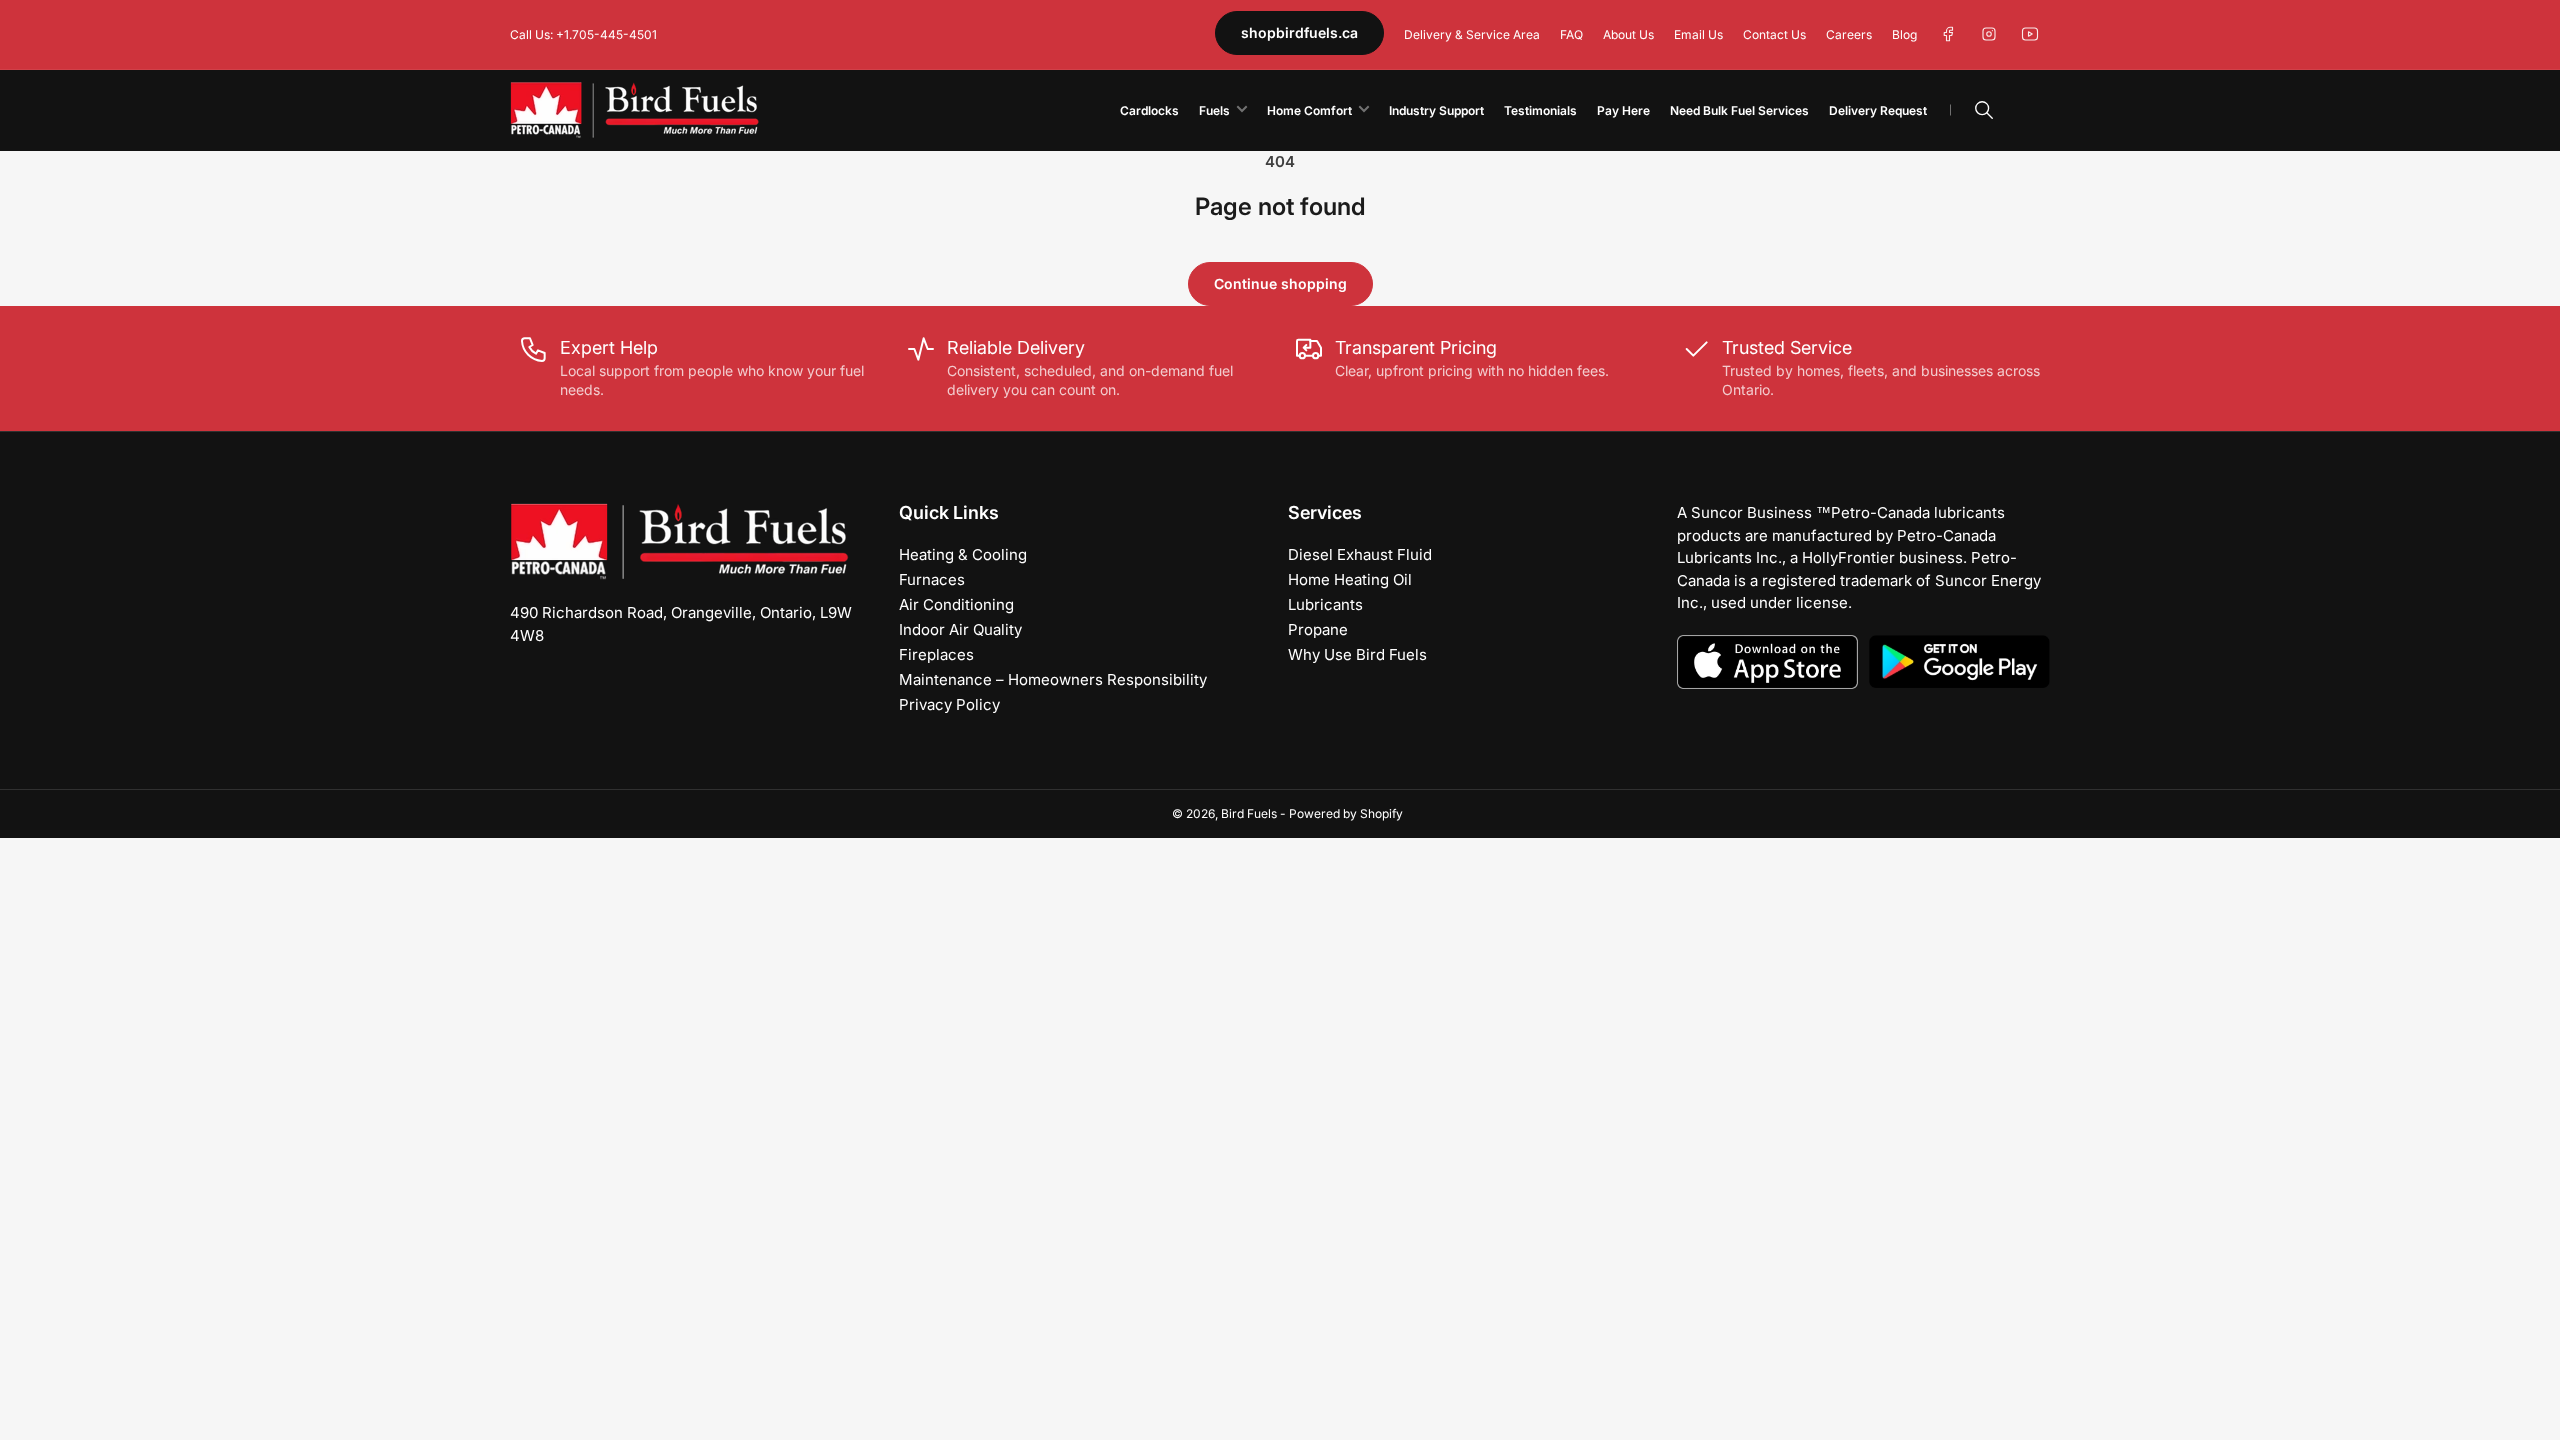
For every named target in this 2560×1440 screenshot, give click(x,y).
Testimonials (1540, 110)
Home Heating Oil (1350, 579)
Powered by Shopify (1346, 813)
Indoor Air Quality (960, 629)
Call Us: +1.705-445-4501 (583, 34)
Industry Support (1436, 110)
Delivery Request (1878, 110)
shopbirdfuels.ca (1299, 32)
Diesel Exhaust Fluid (1360, 554)
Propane (1318, 629)
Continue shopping (1280, 283)
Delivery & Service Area (1472, 34)
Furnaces (932, 579)
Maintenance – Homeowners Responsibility (1053, 679)
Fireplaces (936, 654)
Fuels (1214, 110)
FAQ (1571, 34)
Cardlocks (1149, 110)
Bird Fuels (1249, 813)
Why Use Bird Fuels (1357, 654)
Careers (1849, 34)
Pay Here (1623, 110)
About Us (1628, 34)
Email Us (1698, 34)
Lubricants (1325, 604)
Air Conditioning (956, 604)
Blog (1904, 34)
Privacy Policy (949, 704)
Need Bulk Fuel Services (1739, 110)
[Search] (1984, 110)
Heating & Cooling (963, 554)
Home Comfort (1309, 110)
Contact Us (1774, 34)
